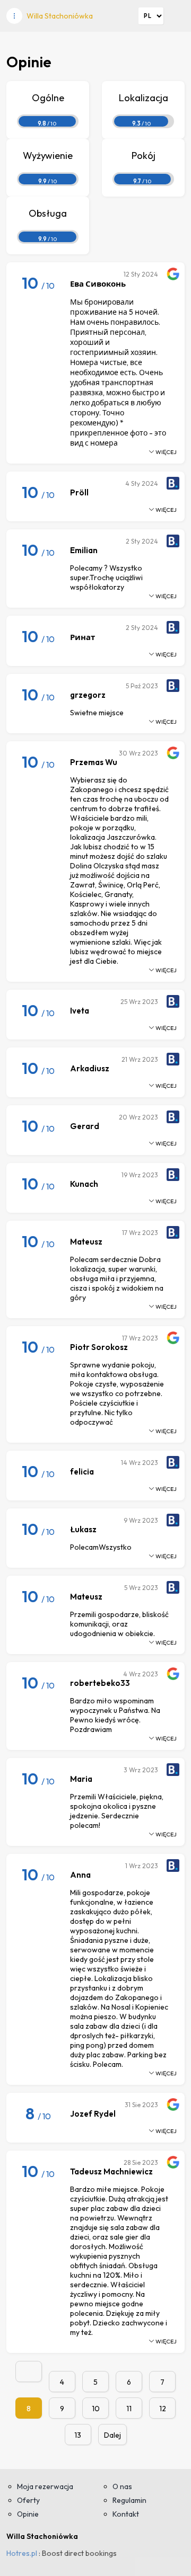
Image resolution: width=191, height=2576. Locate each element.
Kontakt (126, 2514)
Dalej (112, 2435)
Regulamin (129, 2500)
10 (96, 2409)
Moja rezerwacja (45, 2486)
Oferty (28, 2500)
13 (78, 2435)
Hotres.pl (22, 2553)
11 (129, 2409)
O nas (122, 2486)
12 (163, 2409)
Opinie (28, 2514)
